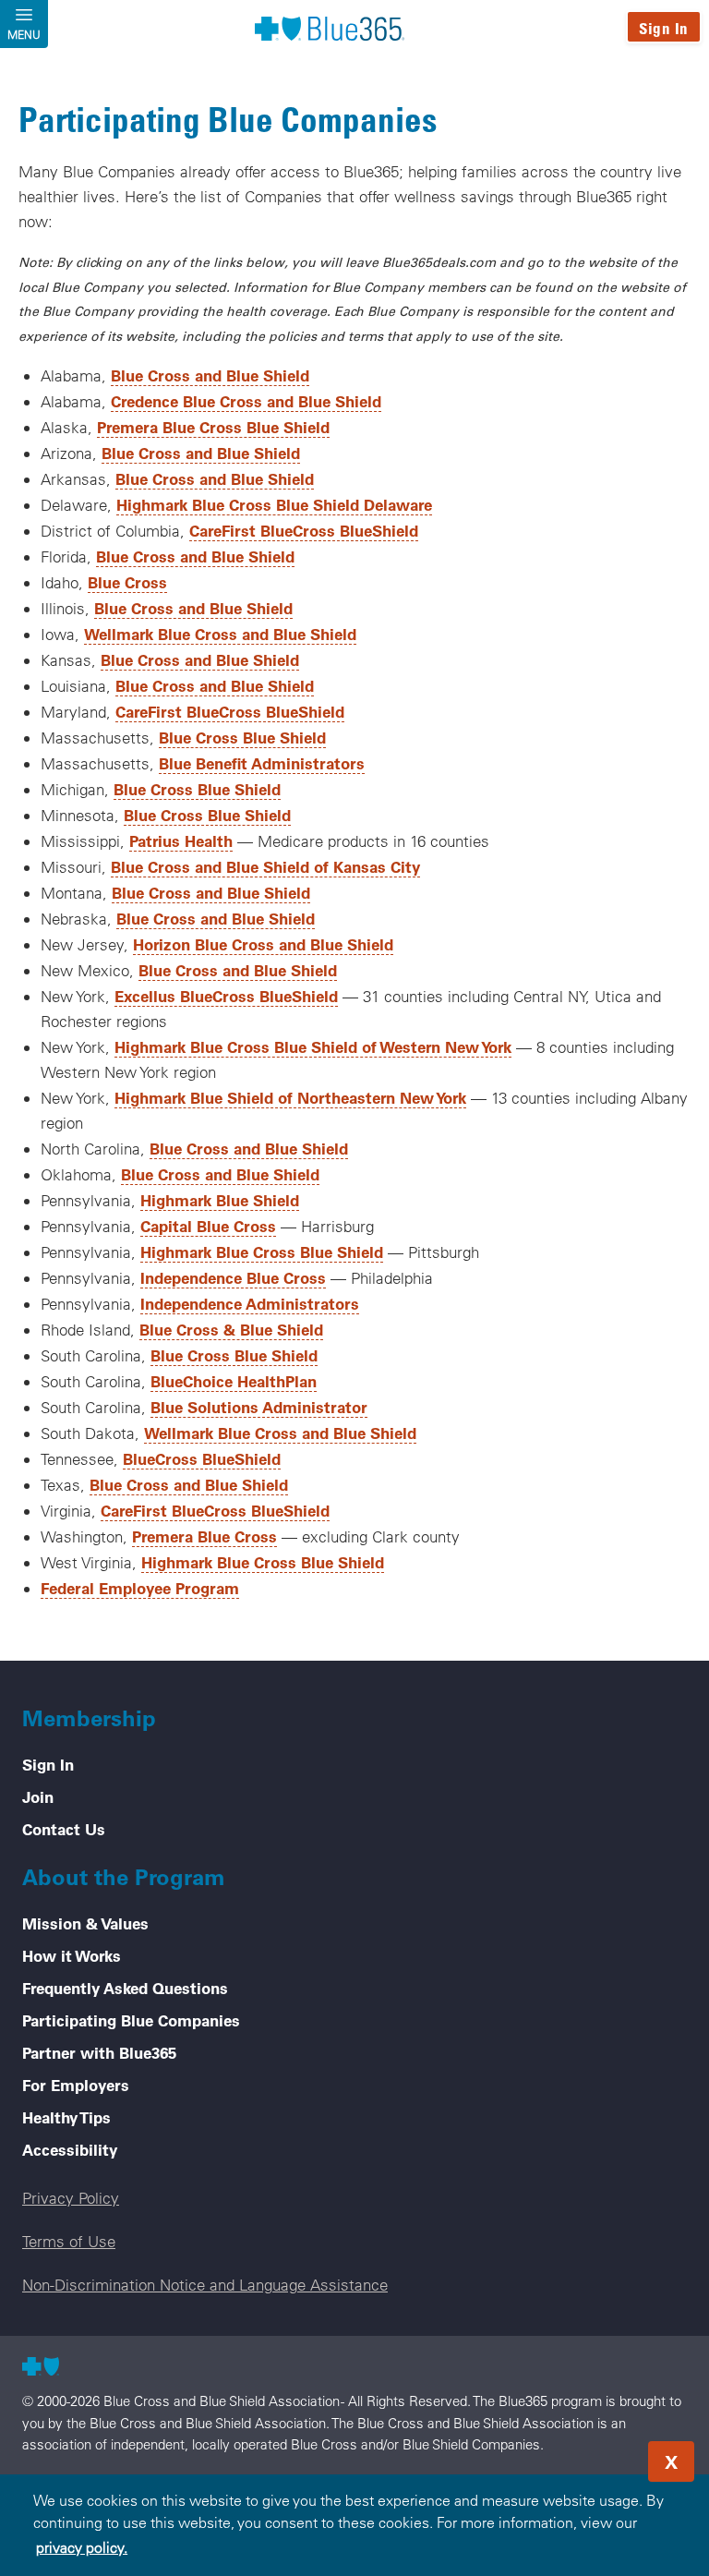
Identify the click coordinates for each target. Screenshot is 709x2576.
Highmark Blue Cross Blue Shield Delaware (274, 504)
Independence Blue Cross (233, 1277)
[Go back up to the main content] (583, 2456)
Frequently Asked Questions (125, 1988)
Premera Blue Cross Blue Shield (213, 427)
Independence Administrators (250, 1303)
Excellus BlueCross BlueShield (226, 996)
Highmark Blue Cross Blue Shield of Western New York (313, 1046)
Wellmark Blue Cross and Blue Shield (220, 634)
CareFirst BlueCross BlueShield (304, 530)
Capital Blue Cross (208, 1226)
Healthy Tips (66, 2117)
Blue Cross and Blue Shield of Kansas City (265, 866)
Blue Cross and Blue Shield (210, 375)
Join (38, 1796)
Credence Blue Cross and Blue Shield (246, 401)
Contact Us (64, 1829)
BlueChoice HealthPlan (234, 1381)
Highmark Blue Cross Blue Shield (262, 1252)
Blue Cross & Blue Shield (231, 1329)
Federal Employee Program (140, 1588)
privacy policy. (82, 2547)
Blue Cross (127, 582)
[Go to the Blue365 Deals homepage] (330, 28)
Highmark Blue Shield (220, 1200)
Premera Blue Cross (204, 1536)
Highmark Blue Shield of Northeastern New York (290, 1097)
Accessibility (70, 2149)
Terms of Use (69, 2241)
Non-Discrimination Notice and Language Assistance (205, 2285)
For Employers (76, 2085)
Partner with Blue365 (99, 2052)
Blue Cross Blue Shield (242, 737)
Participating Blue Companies (131, 2020)
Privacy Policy (71, 2198)
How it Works (72, 1955)
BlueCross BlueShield (202, 1458)
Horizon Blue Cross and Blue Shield (263, 944)
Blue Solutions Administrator (259, 1407)
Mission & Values (85, 1923)
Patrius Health (181, 841)
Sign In (664, 28)
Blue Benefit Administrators (262, 763)
